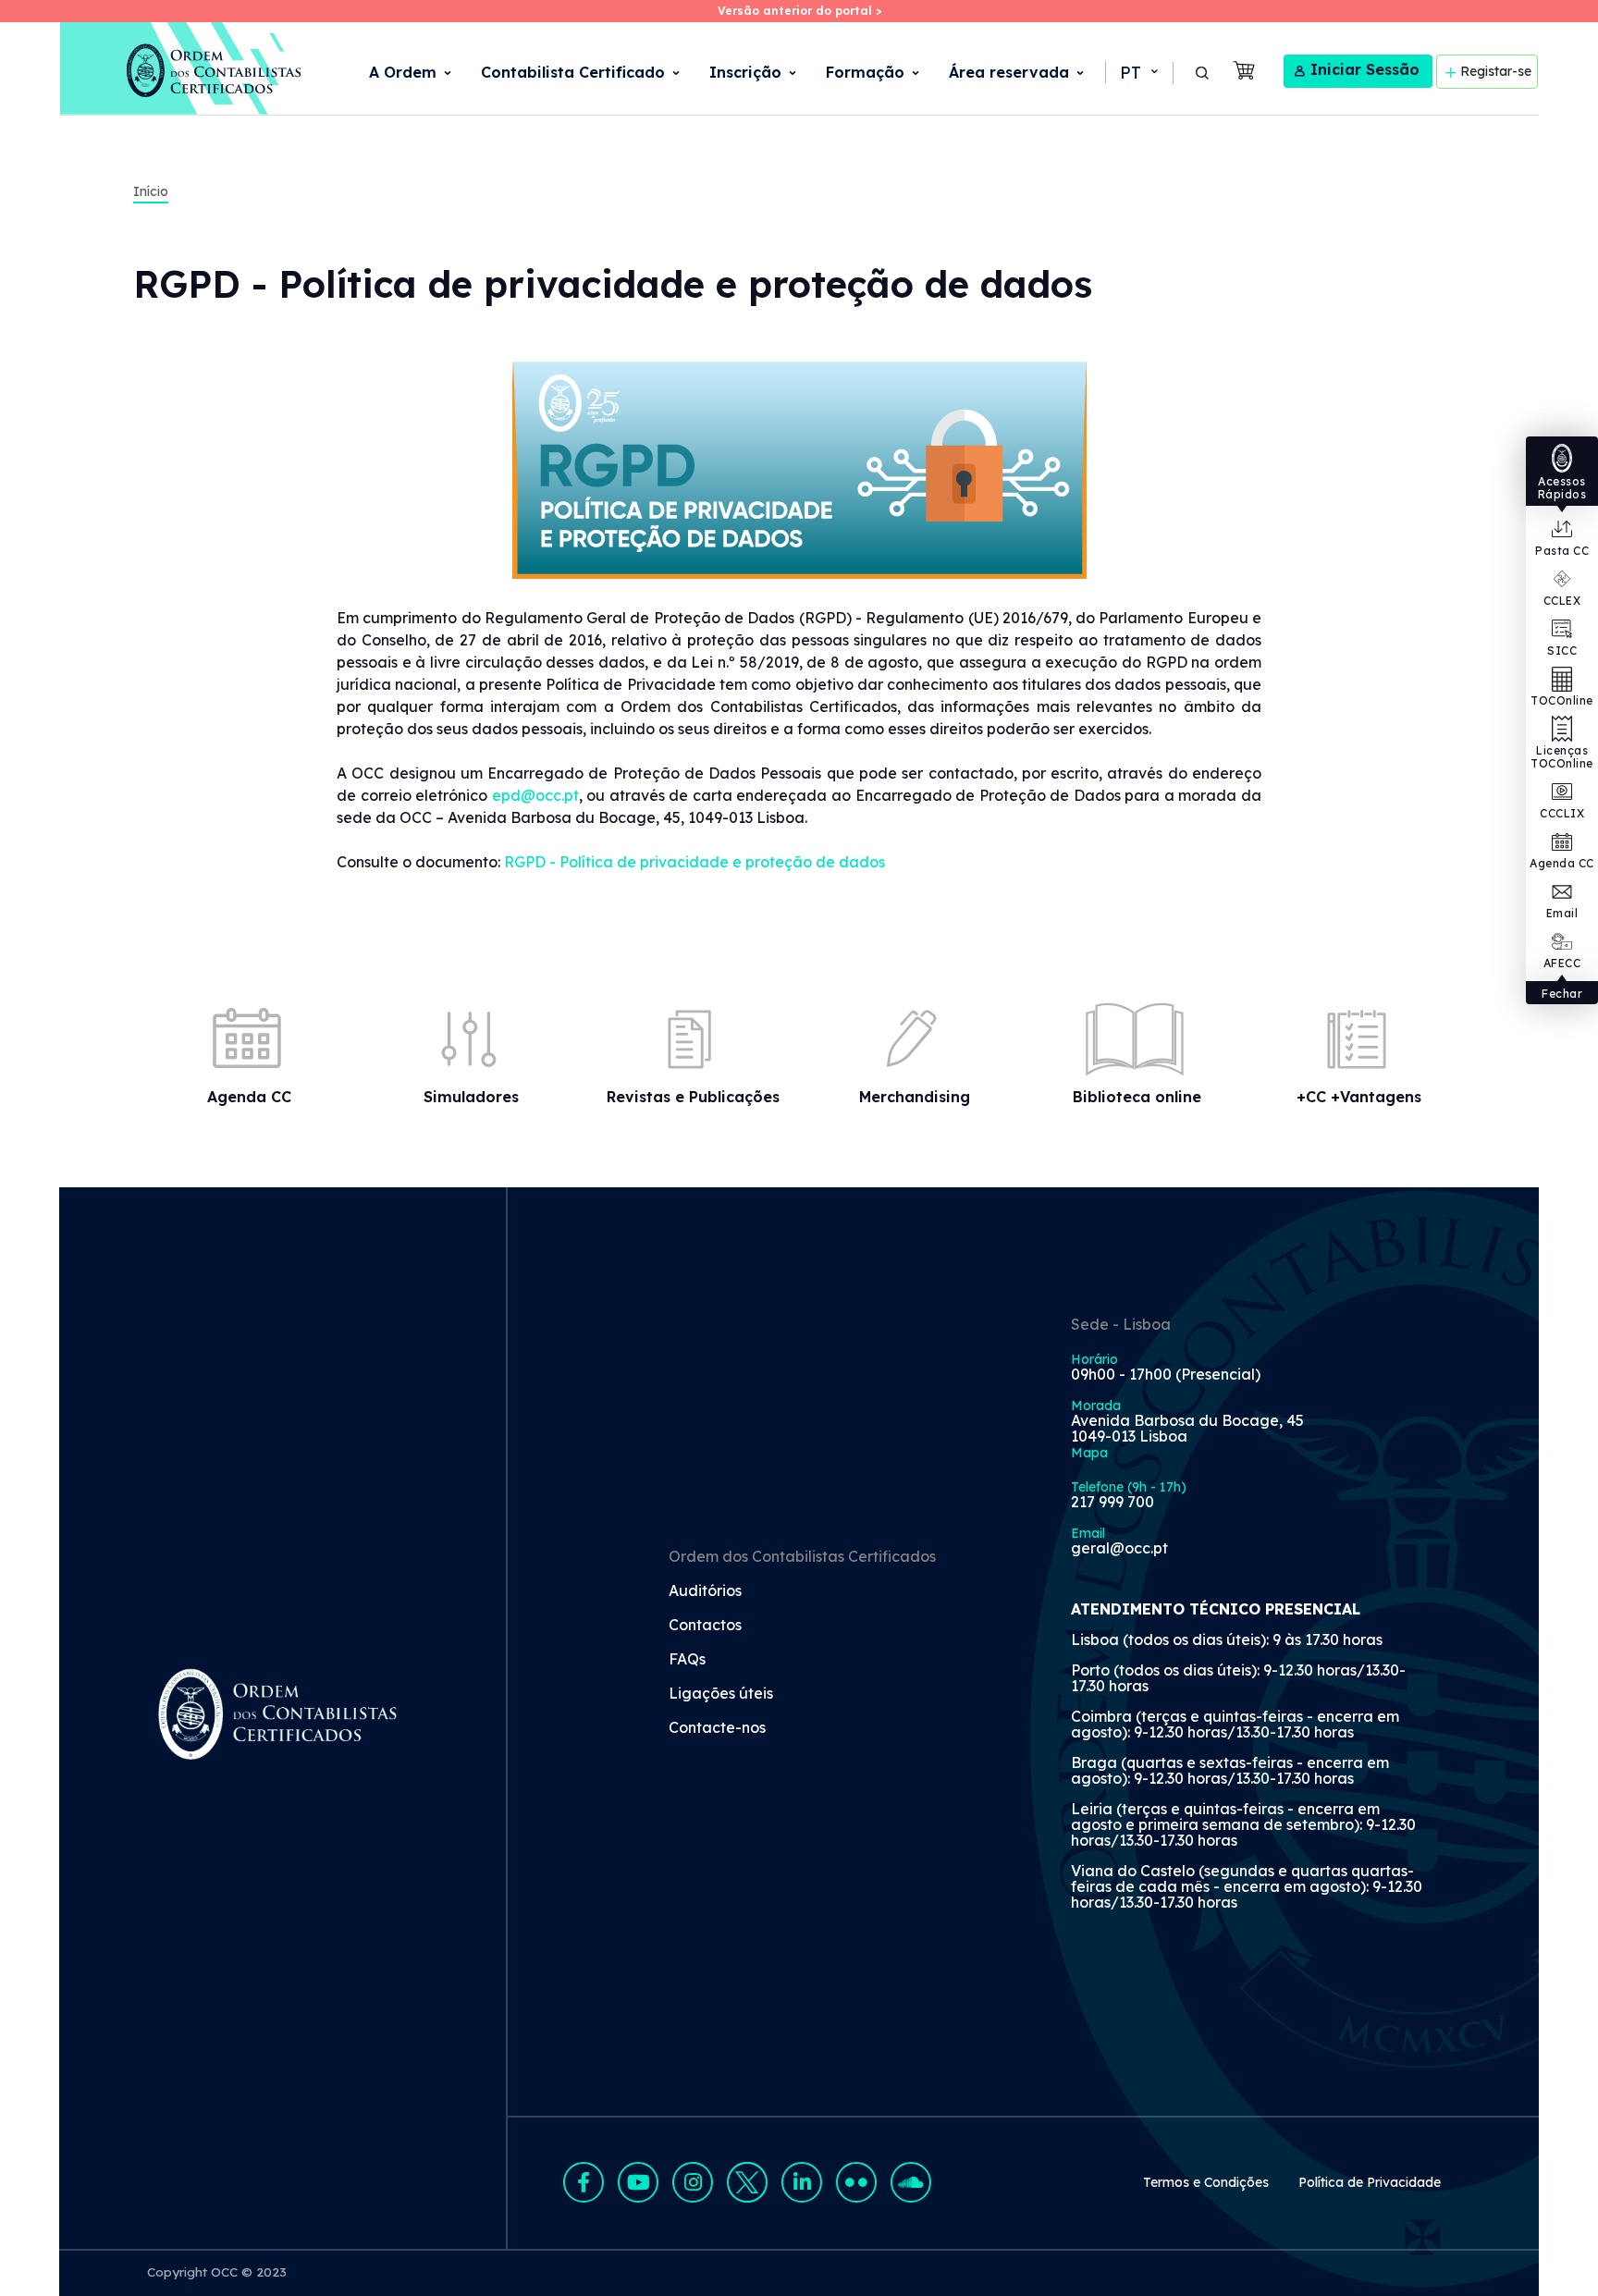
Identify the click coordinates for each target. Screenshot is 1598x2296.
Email (1562, 913)
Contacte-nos (717, 1728)
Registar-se (1496, 71)
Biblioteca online (1137, 1097)
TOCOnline (1562, 700)
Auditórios (705, 1591)
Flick (856, 2182)
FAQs (687, 1660)
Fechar (1562, 994)
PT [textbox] (1131, 73)
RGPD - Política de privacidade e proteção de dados (695, 862)
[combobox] (1137, 73)
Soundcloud (911, 2182)
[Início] (182, 68)
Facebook (584, 2182)
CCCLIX (1562, 813)
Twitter (747, 2182)
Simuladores (471, 1097)
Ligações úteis (721, 1694)
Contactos (705, 1626)
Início (151, 191)
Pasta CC (1562, 551)
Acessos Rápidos (1562, 488)
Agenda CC (1562, 863)
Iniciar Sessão (1365, 69)
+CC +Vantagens (1359, 1097)
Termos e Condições (1206, 2182)
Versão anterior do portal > (799, 11)
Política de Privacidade (1370, 2182)
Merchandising (915, 1097)
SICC (1562, 651)
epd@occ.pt (535, 795)
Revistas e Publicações (693, 1097)
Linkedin (802, 2182)
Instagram (693, 2182)
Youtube (638, 2182)
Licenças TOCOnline (1562, 757)
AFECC (1562, 963)
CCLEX (1562, 601)
